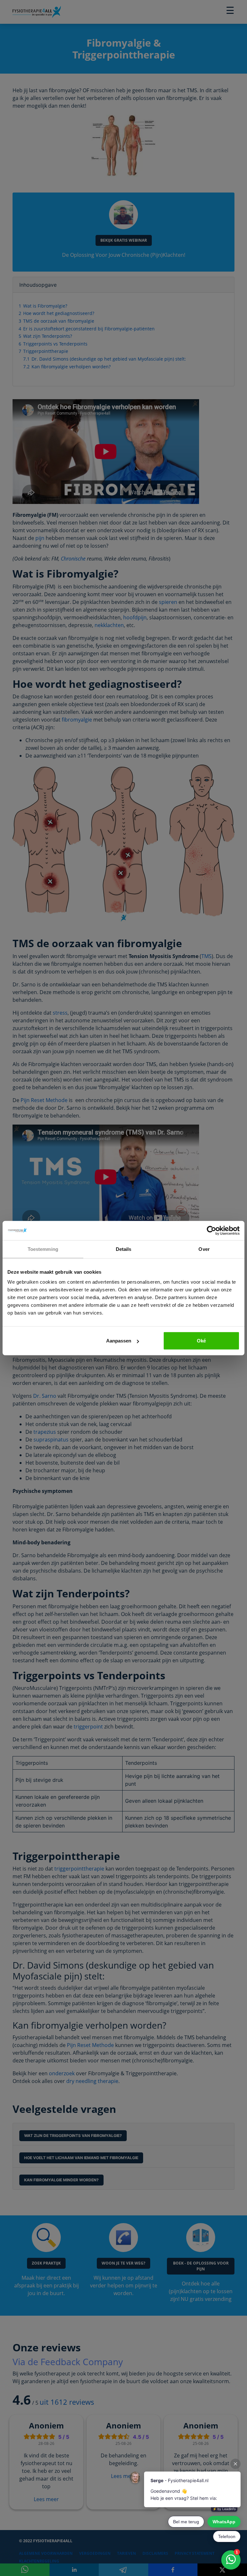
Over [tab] (204, 1249)
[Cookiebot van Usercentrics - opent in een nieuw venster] (211, 1230)
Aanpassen (119, 1341)
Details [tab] (124, 1249)
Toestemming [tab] (43, 1249)
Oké (201, 1341)
